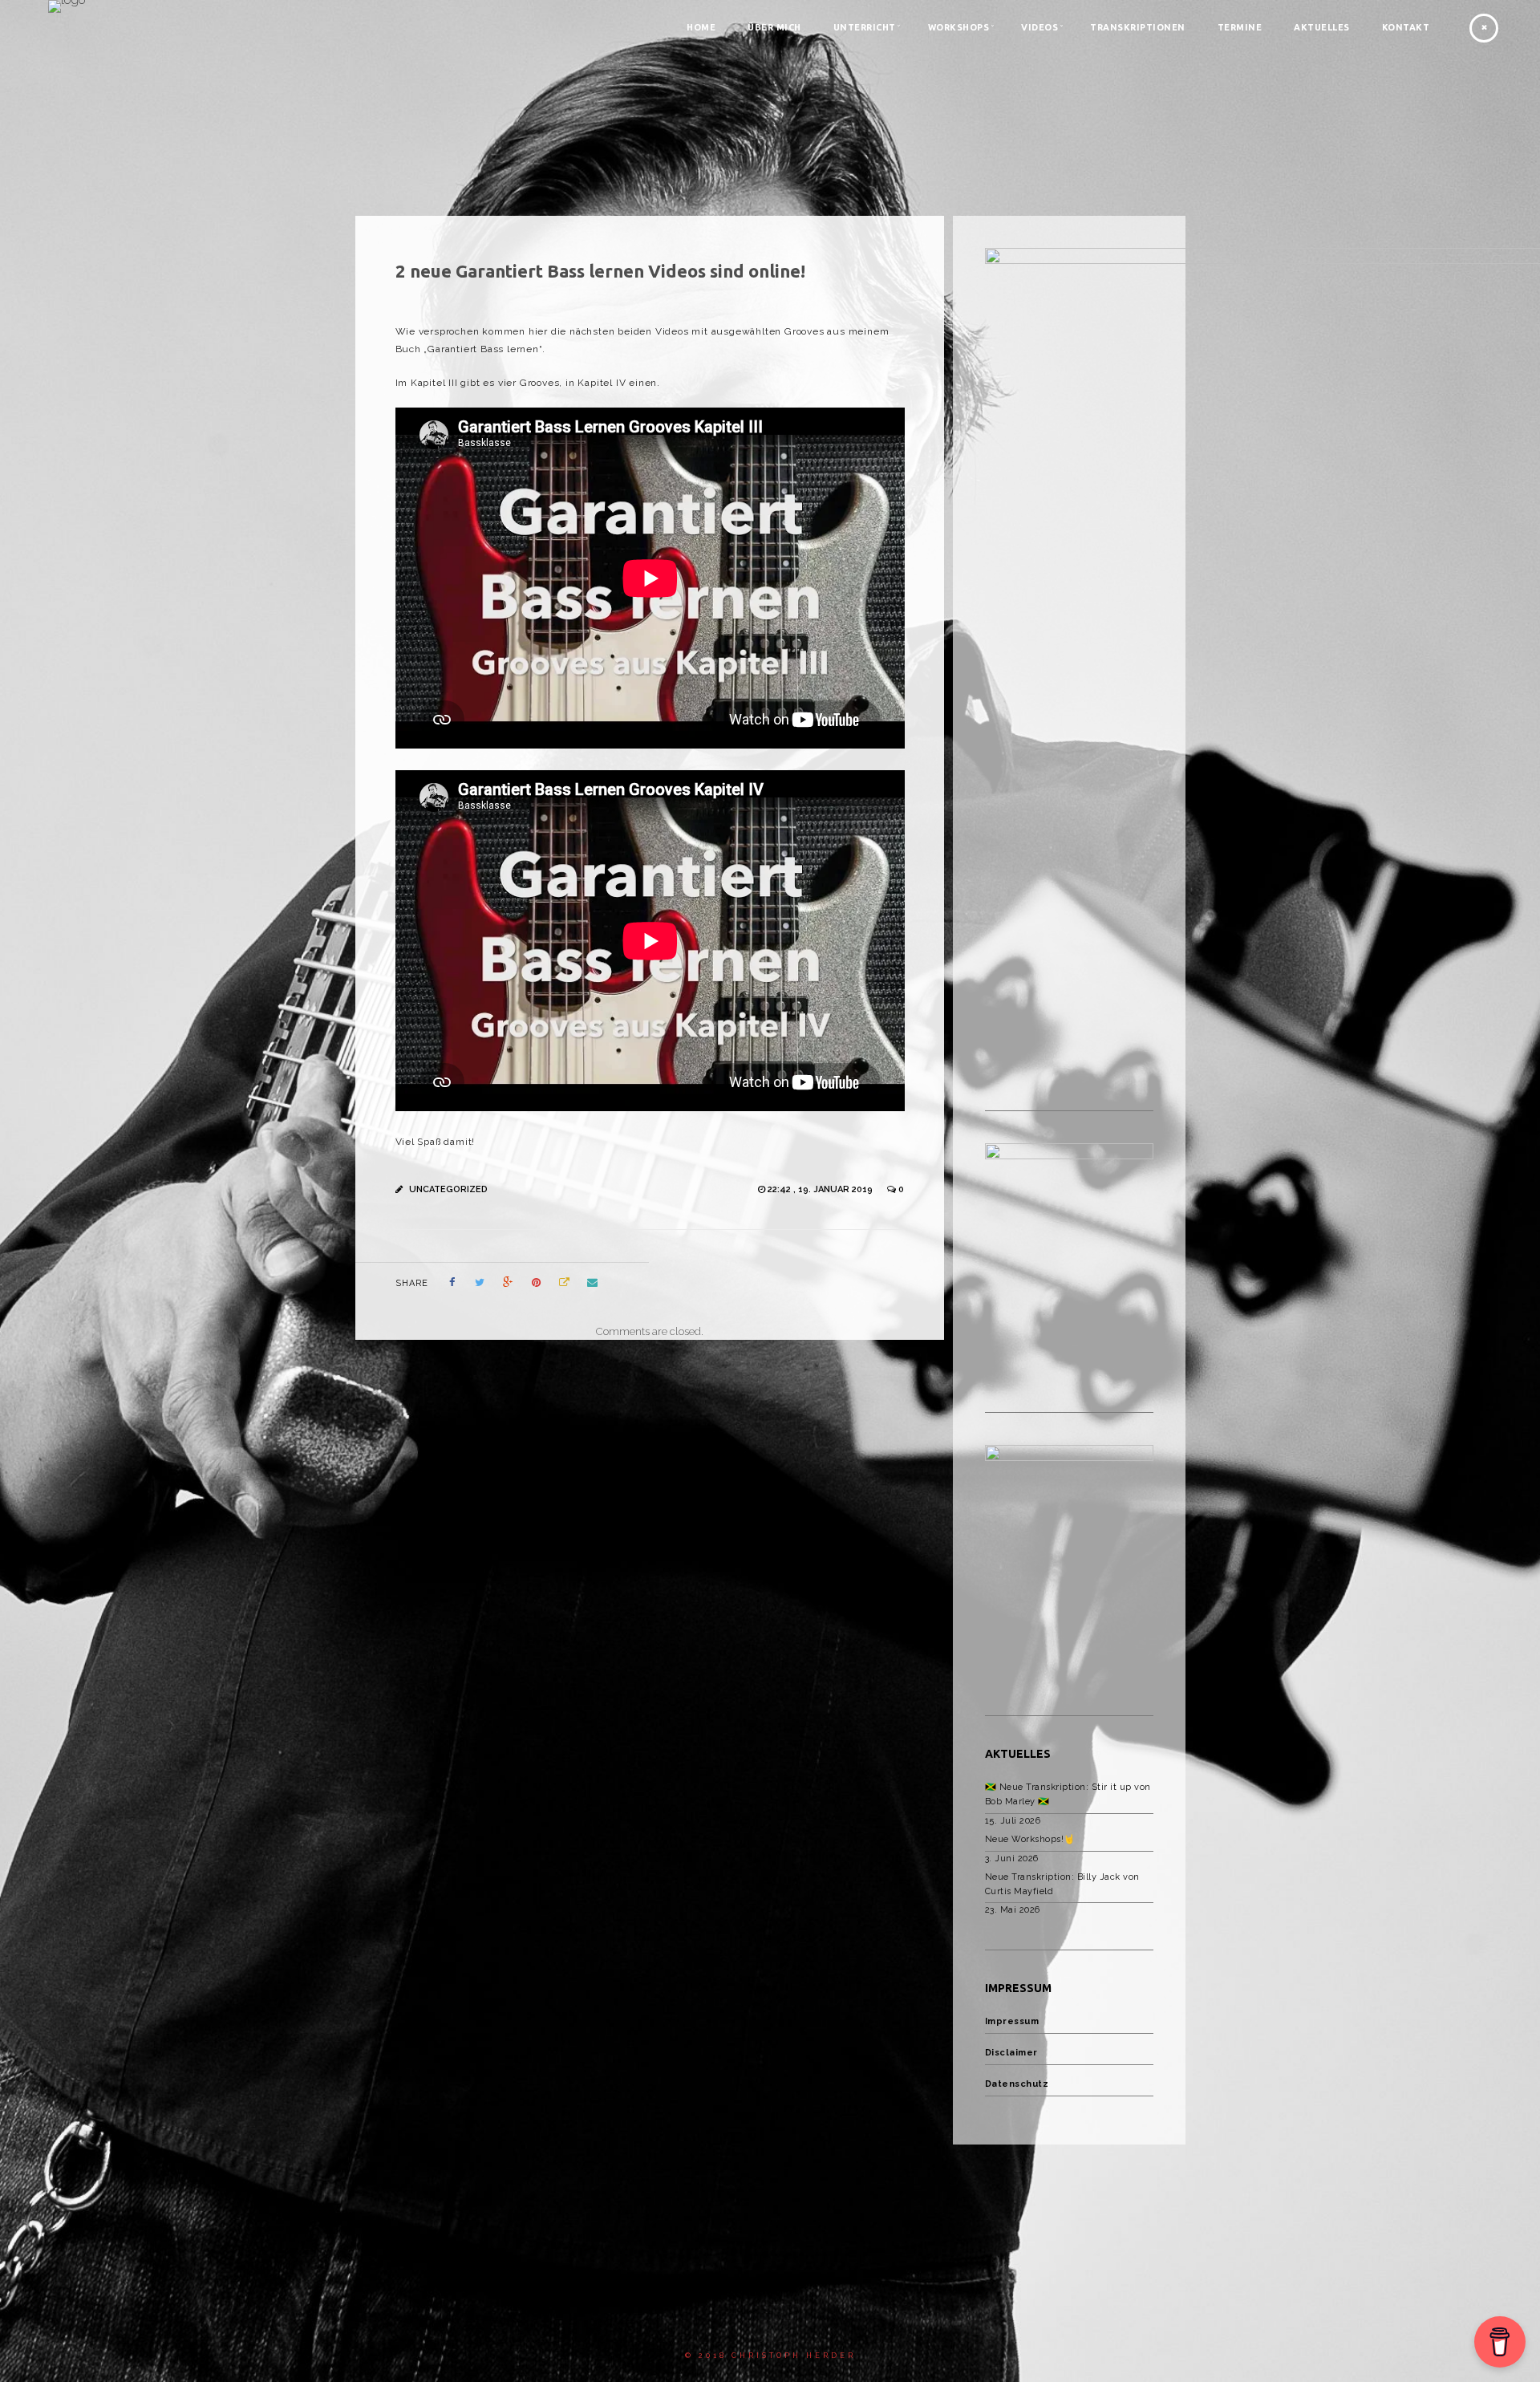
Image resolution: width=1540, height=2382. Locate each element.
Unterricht (865, 27)
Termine (1240, 27)
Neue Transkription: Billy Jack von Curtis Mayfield (1062, 1884)
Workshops (959, 27)
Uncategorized (448, 1189)
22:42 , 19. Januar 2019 (821, 1189)
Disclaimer (1011, 2053)
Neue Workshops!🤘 (1030, 1839)
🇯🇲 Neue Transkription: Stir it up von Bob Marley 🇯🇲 (1068, 1794)
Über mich (774, 27)
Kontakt (1406, 27)
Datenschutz (1017, 2084)
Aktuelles (1322, 27)
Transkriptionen (1138, 27)
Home (701, 27)
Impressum (1012, 2021)
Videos (1039, 27)
